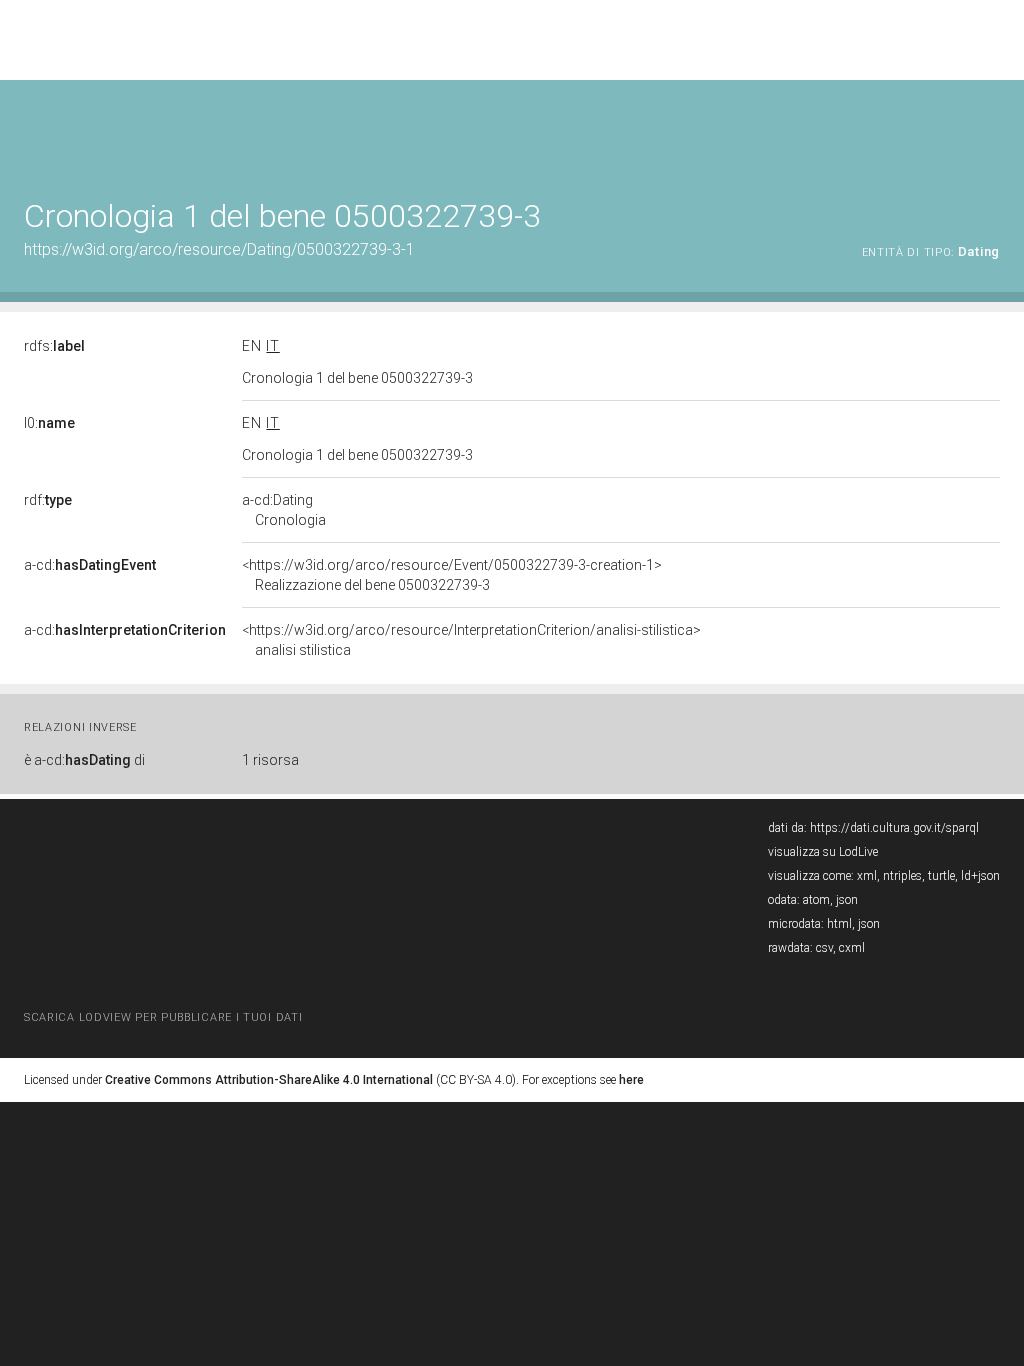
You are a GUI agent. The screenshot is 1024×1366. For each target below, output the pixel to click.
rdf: (48, 500)
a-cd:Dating (284, 510)
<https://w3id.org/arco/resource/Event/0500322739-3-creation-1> (452, 575)
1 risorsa (270, 760)
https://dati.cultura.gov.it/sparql (894, 828)
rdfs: (54, 346)
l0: (49, 423)
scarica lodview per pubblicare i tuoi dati (163, 1017)
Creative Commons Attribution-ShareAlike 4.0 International (269, 1080)
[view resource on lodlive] (990, 129)
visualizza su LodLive (823, 852)
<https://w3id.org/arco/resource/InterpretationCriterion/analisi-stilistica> (471, 640)
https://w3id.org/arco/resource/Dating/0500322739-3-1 (219, 249)
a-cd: (90, 565)
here (631, 1080)
